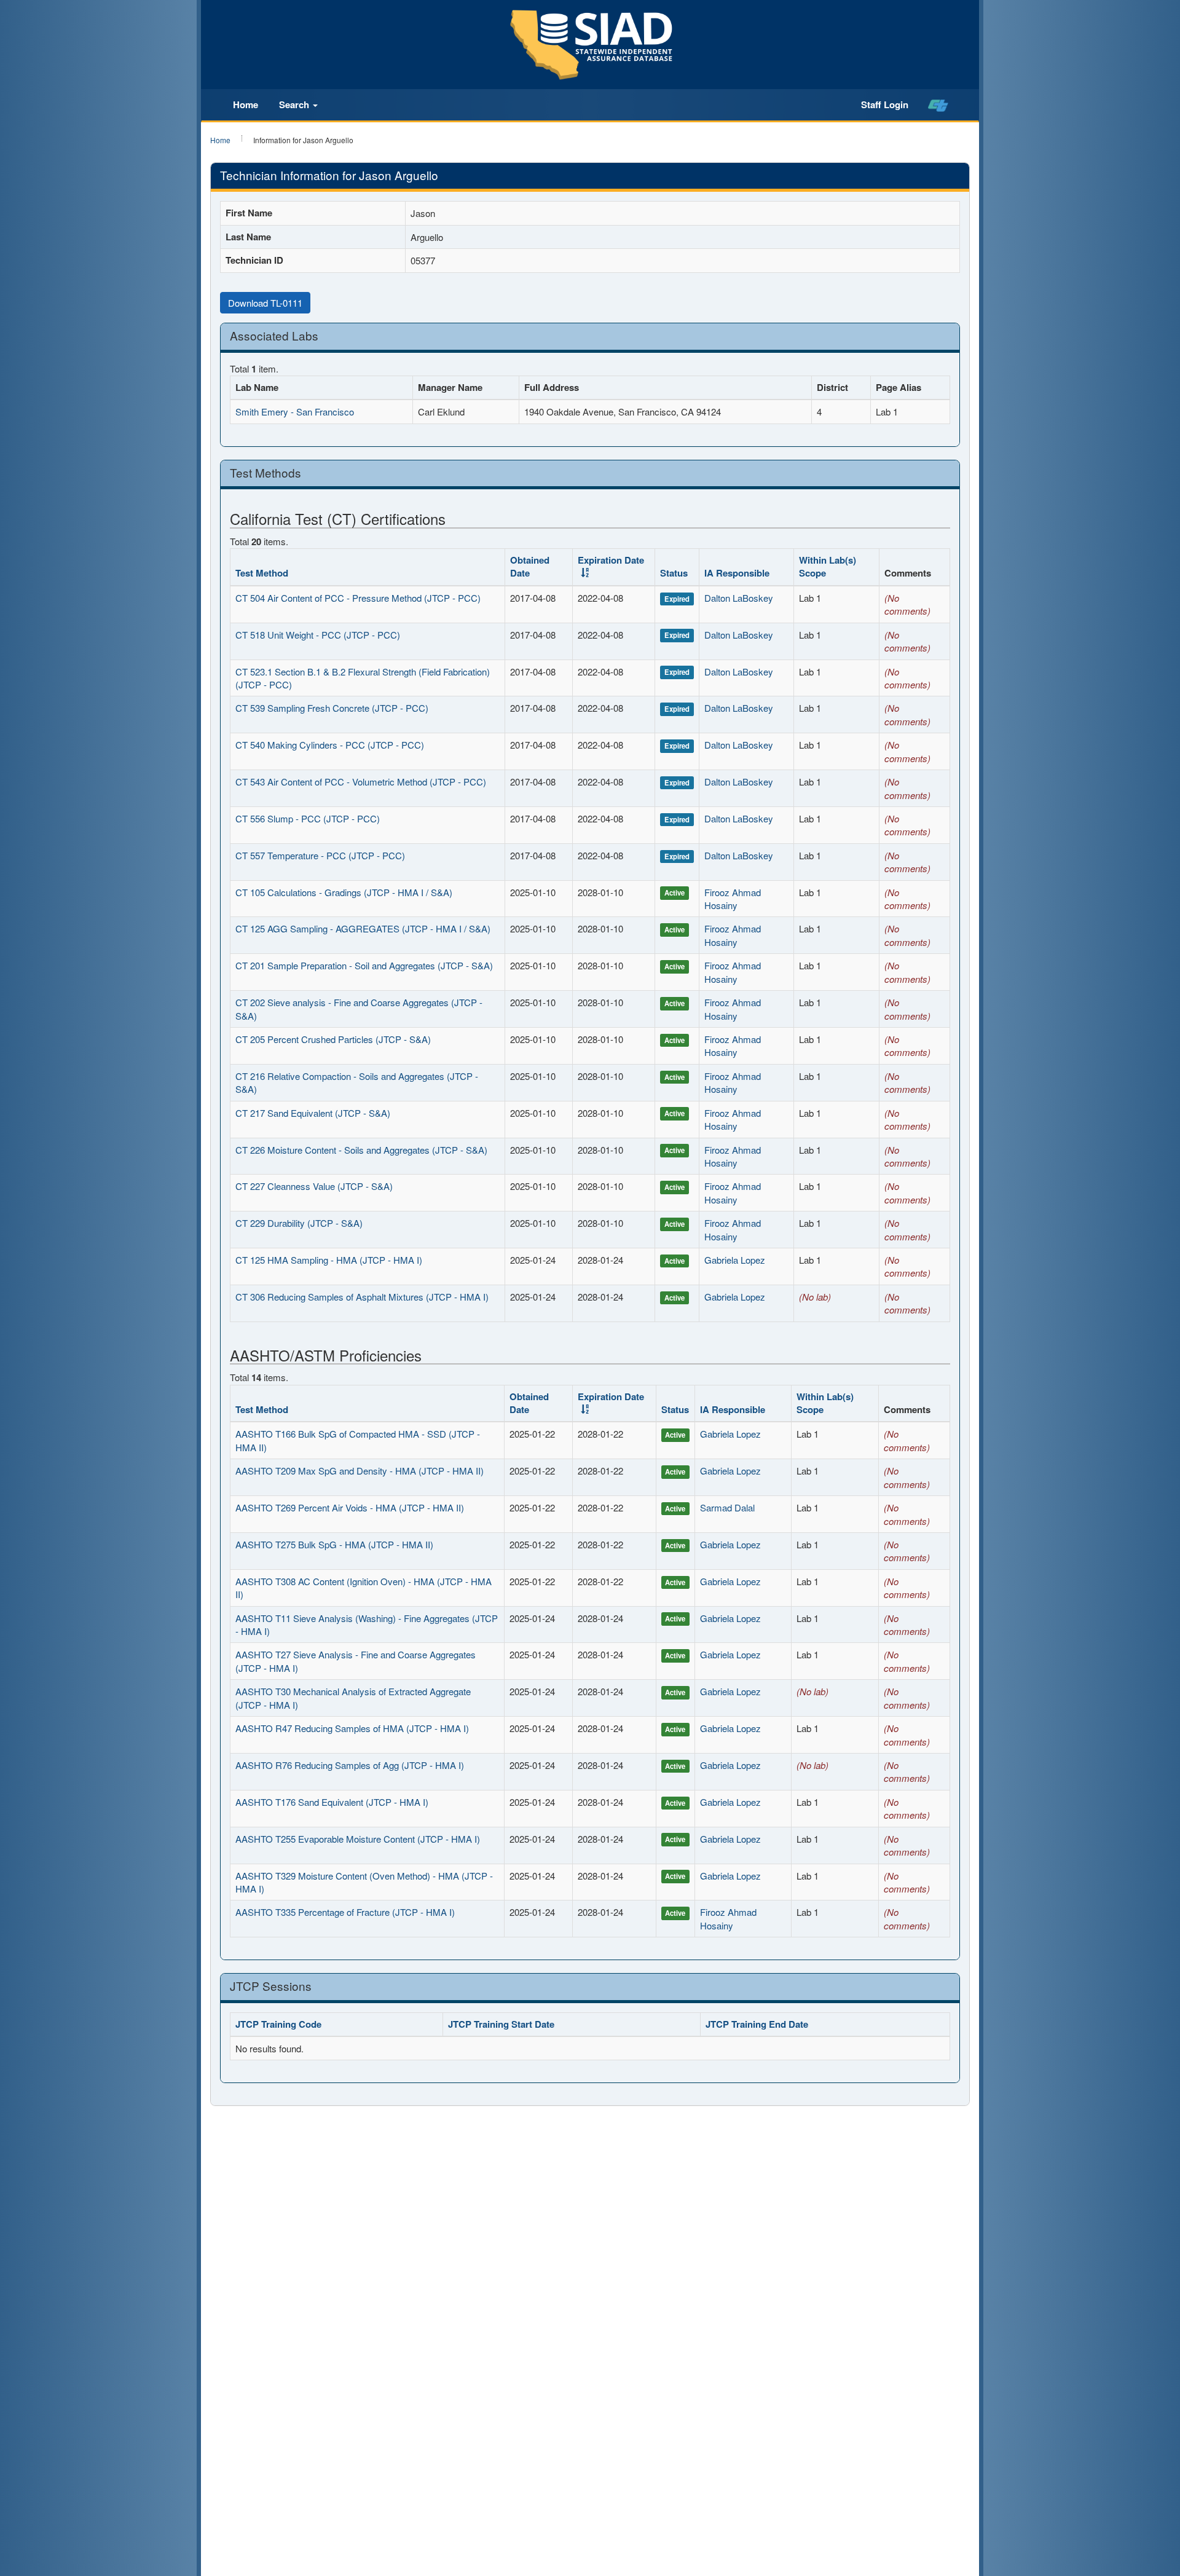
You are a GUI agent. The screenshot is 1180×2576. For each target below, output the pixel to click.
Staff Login (885, 104)
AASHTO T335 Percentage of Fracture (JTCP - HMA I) (345, 1912)
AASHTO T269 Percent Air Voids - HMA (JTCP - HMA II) (350, 1507)
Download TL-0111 (265, 303)
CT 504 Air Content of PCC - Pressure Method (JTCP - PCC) (358, 598)
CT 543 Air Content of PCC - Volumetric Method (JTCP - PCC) (361, 782)
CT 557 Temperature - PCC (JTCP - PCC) (320, 855)
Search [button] (295, 104)
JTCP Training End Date (757, 2024)
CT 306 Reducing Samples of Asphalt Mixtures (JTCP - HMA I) (362, 1297)
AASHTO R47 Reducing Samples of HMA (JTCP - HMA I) (352, 1728)
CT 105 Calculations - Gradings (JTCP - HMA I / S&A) (344, 892)
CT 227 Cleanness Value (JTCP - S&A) (314, 1186)
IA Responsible (737, 573)
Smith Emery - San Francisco (295, 412)
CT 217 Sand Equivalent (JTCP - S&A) (313, 1113)
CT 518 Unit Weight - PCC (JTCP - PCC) (318, 635)
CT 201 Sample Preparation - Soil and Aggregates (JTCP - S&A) (364, 965)
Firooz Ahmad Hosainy (733, 899)
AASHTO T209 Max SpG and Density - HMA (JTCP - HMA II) (360, 1471)
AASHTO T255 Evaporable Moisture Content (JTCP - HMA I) (358, 1839)
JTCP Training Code (278, 2024)
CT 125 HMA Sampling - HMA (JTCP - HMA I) (329, 1260)
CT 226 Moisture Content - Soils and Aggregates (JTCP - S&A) (361, 1150)
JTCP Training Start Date (501, 2024)
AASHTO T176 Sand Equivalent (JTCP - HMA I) (332, 1802)
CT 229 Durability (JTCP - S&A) (299, 1223)
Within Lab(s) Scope (828, 566)
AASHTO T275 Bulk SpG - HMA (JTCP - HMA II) (334, 1544)
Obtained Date (530, 566)
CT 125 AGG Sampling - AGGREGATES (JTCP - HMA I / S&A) (363, 928)
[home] (938, 105)
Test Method (262, 573)
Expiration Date (611, 560)
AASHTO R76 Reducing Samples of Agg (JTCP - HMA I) (350, 1765)
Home (246, 104)
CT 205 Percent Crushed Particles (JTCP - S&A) (333, 1039)
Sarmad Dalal (727, 1507)
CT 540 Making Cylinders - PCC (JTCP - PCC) (330, 745)
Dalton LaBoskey (739, 598)
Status (674, 573)
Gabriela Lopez (735, 1260)
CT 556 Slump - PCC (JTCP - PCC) (308, 818)
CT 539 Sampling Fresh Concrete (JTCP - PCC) (332, 708)
